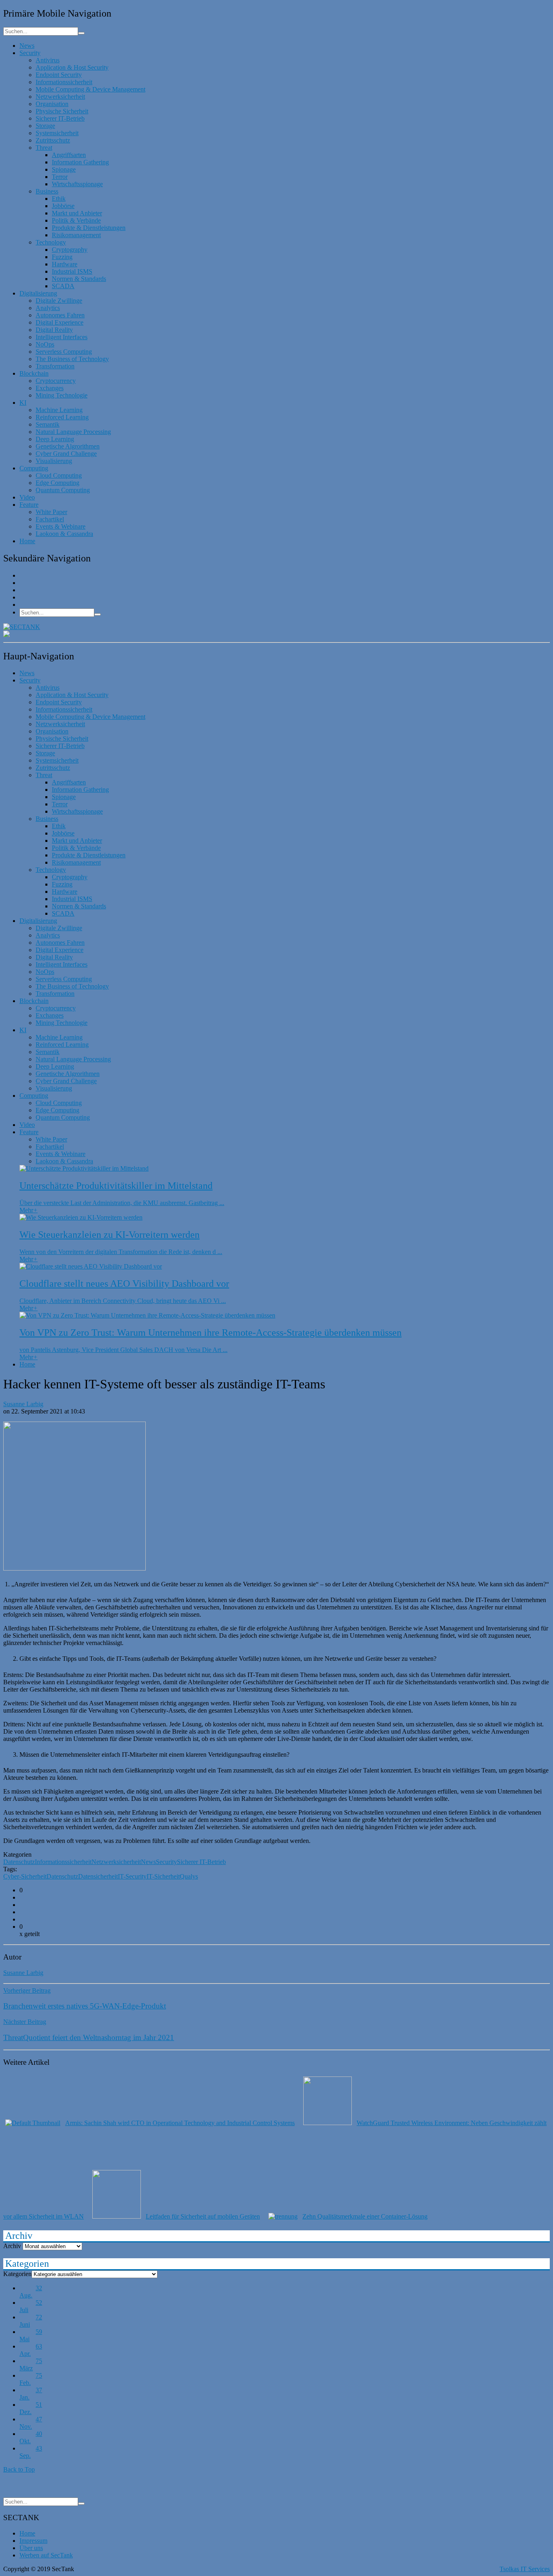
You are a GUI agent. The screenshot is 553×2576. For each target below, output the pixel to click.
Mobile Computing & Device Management (90, 89)
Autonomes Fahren (60, 315)
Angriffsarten (69, 155)
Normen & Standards (79, 279)
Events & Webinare (61, 526)
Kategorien (17, 2274)
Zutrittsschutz (53, 140)
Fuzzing (62, 257)
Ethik (59, 199)
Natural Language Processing (73, 432)
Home (27, 541)
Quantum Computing (63, 490)
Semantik (48, 424)
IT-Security (132, 1876)
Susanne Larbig (23, 1404)
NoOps (45, 344)
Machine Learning (59, 410)
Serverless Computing (64, 352)
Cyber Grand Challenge (66, 454)
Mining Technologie (62, 395)
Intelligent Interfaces (62, 337)
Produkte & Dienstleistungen (89, 228)
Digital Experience (60, 322)
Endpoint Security (59, 75)
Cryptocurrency (56, 381)
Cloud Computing (59, 475)
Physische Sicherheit (62, 111)
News (27, 46)
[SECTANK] (22, 627)
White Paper (51, 512)
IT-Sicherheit (163, 1876)
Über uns (31, 2548)
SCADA (63, 286)
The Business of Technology (72, 359)
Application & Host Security (72, 67)
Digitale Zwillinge (59, 301)
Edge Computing (57, 483)
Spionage (64, 169)
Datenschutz (19, 1862)
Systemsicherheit (57, 133)
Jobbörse (63, 206)
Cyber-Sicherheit (25, 1876)
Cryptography (70, 250)
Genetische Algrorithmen (68, 446)
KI (23, 403)
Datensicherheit (98, 1876)
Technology (51, 242)
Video (27, 497)
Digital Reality (54, 330)
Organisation (52, 104)
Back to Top (19, 2469)
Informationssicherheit (64, 82)
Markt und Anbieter (77, 213)
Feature (29, 505)
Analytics (48, 308)
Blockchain (34, 373)
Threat (44, 148)
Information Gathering (80, 162)
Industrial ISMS (72, 271)
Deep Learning (55, 439)
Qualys (189, 1876)
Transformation (55, 366)
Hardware (65, 264)
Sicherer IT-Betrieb (60, 118)
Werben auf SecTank (46, 2555)
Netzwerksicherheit (60, 97)
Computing (34, 468)
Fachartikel (50, 519)
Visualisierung (54, 461)
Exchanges (50, 388)
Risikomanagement (76, 235)
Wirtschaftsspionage (77, 184)
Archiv (12, 2246)
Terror (60, 177)
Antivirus (48, 60)
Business (47, 191)
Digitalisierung (38, 293)
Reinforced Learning (62, 417)
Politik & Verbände (76, 220)
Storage (45, 126)
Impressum (33, 2541)
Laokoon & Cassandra (64, 534)
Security (30, 53)
